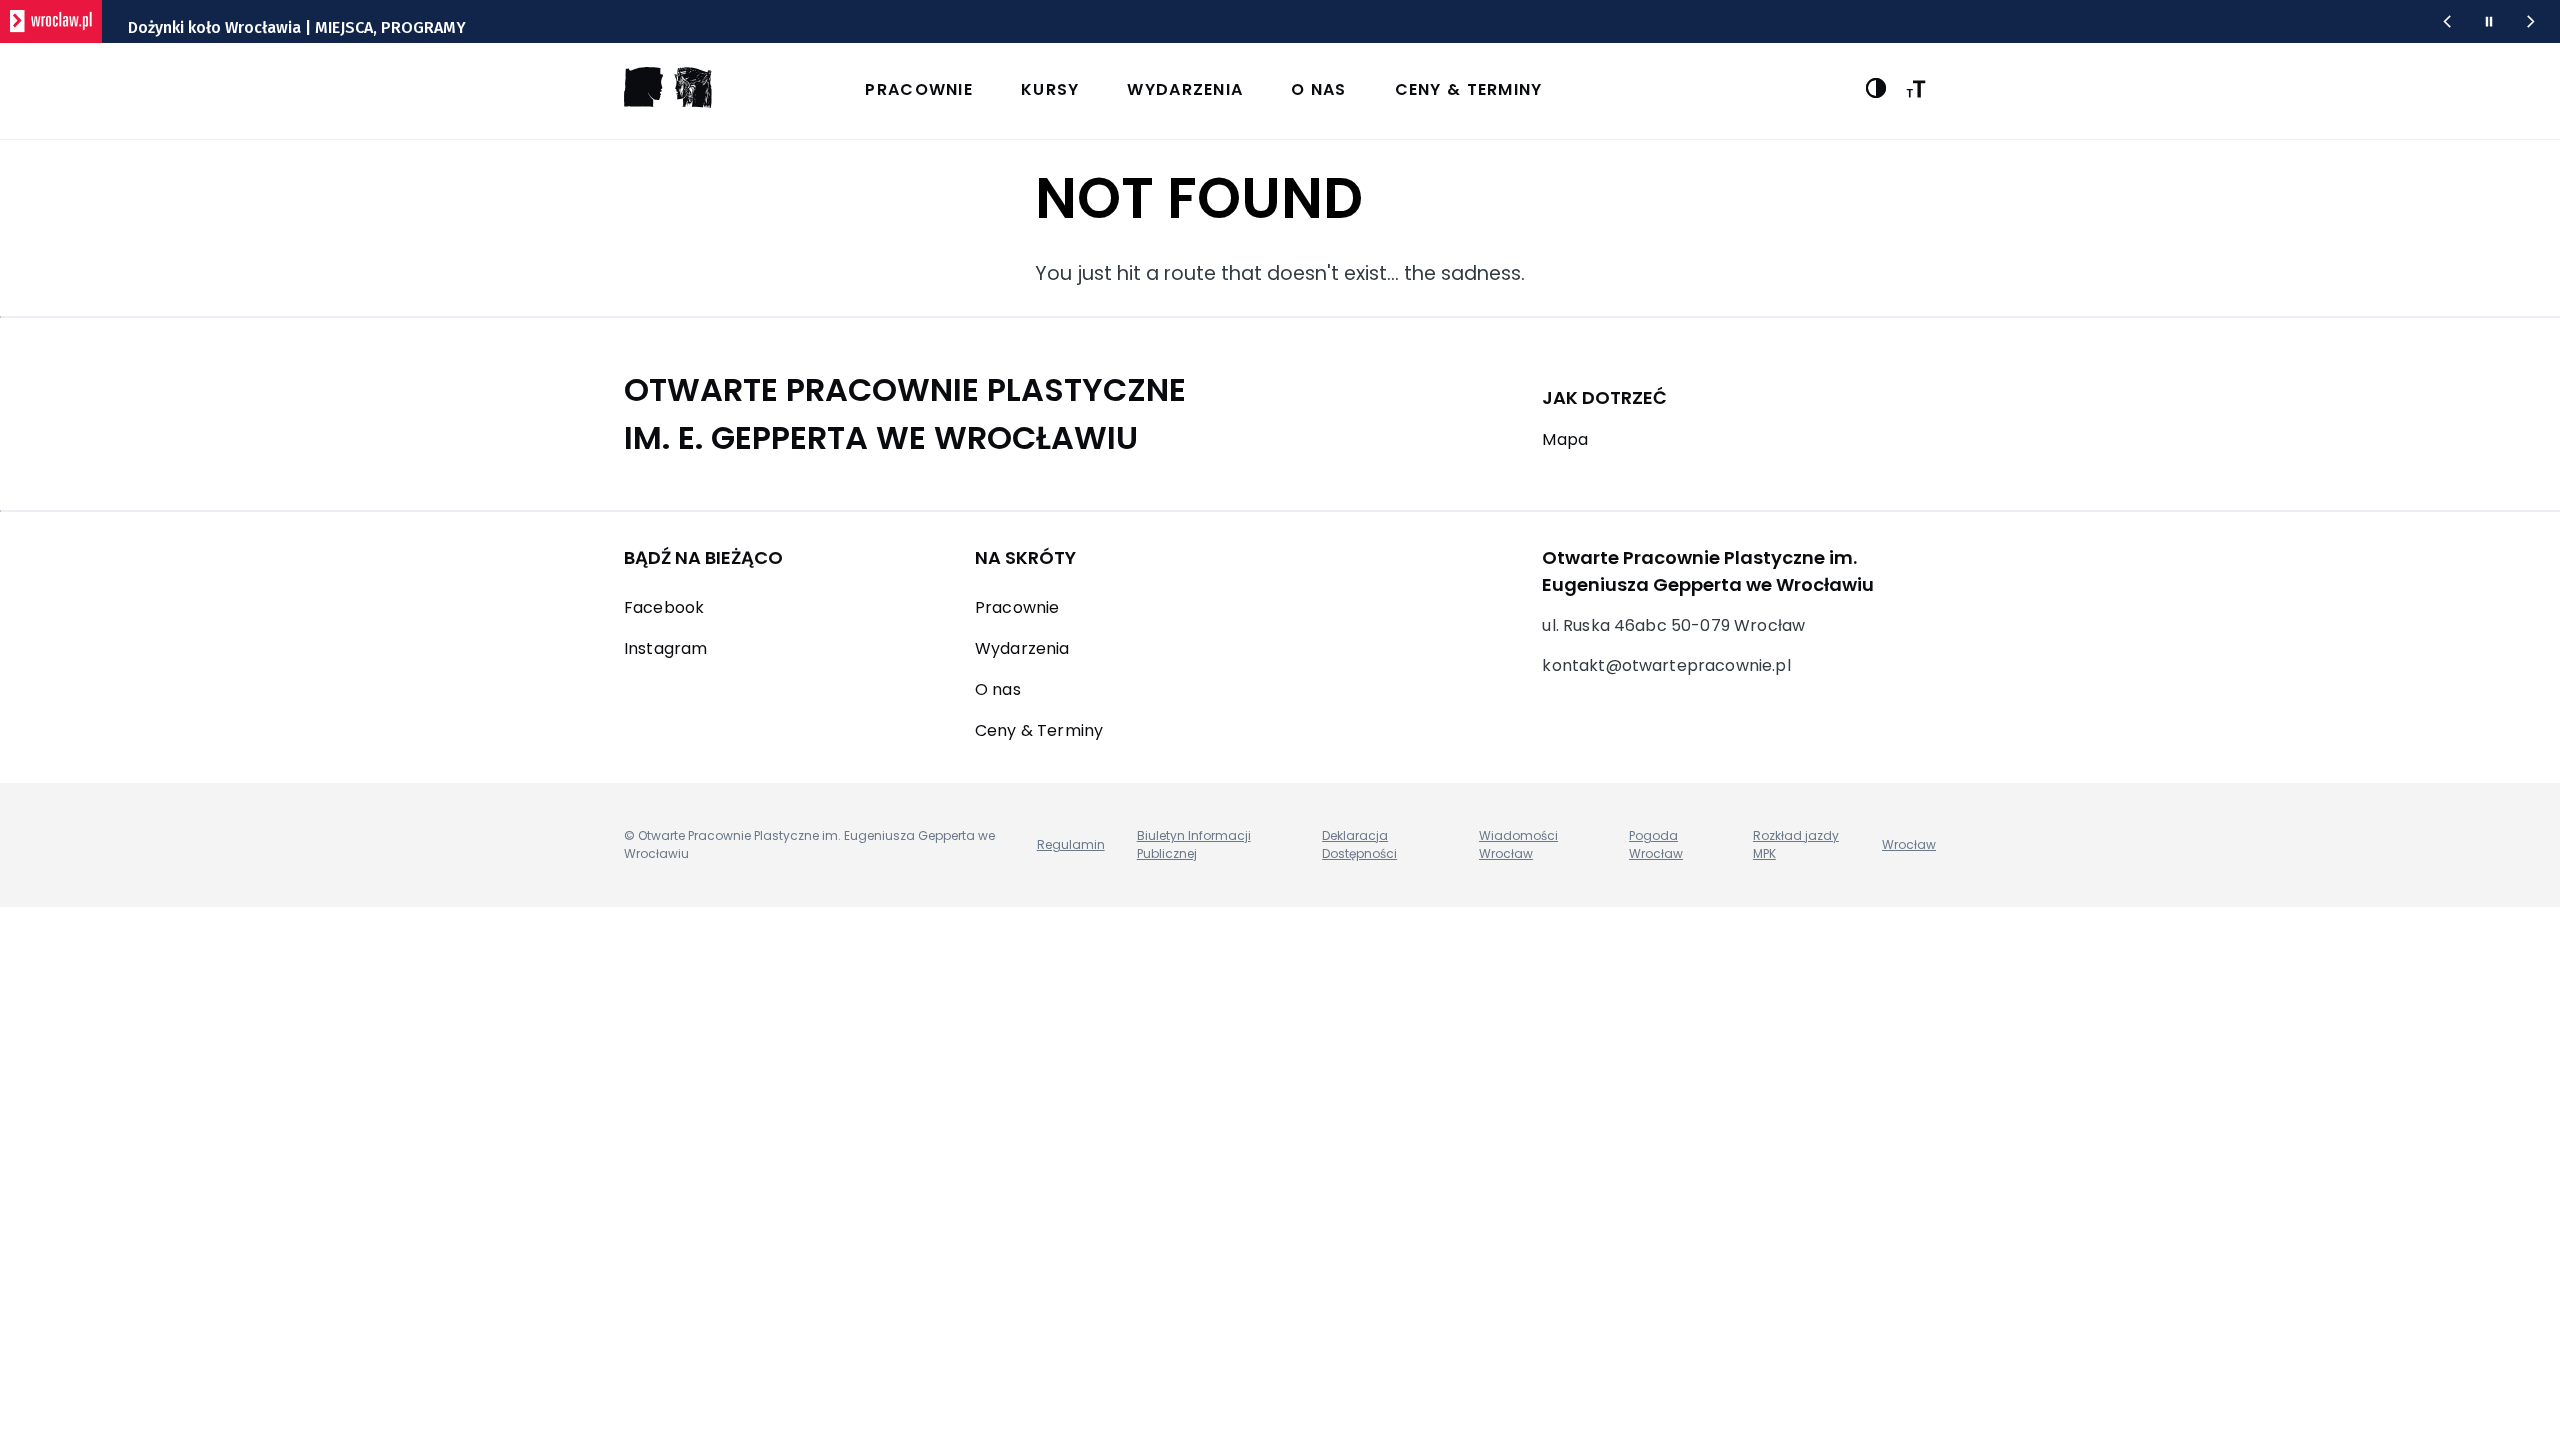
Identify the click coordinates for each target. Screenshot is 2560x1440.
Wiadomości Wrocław (1518, 844)
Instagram (665, 648)
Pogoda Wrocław (1656, 844)
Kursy (1050, 89)
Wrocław (1909, 844)
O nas (1318, 89)
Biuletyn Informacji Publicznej (1194, 844)
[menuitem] (1283, 91)
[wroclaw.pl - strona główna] (51, 21)
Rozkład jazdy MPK (1796, 844)
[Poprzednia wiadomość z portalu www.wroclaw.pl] (2447, 21)
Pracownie (919, 89)
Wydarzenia (1185, 89)
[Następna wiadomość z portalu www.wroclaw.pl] (2531, 21)
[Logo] (668, 102)
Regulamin (1071, 844)
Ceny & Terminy (1469, 89)
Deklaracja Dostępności (1359, 844)
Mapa (1565, 439)
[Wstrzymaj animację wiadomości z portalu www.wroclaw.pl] (2489, 21)
